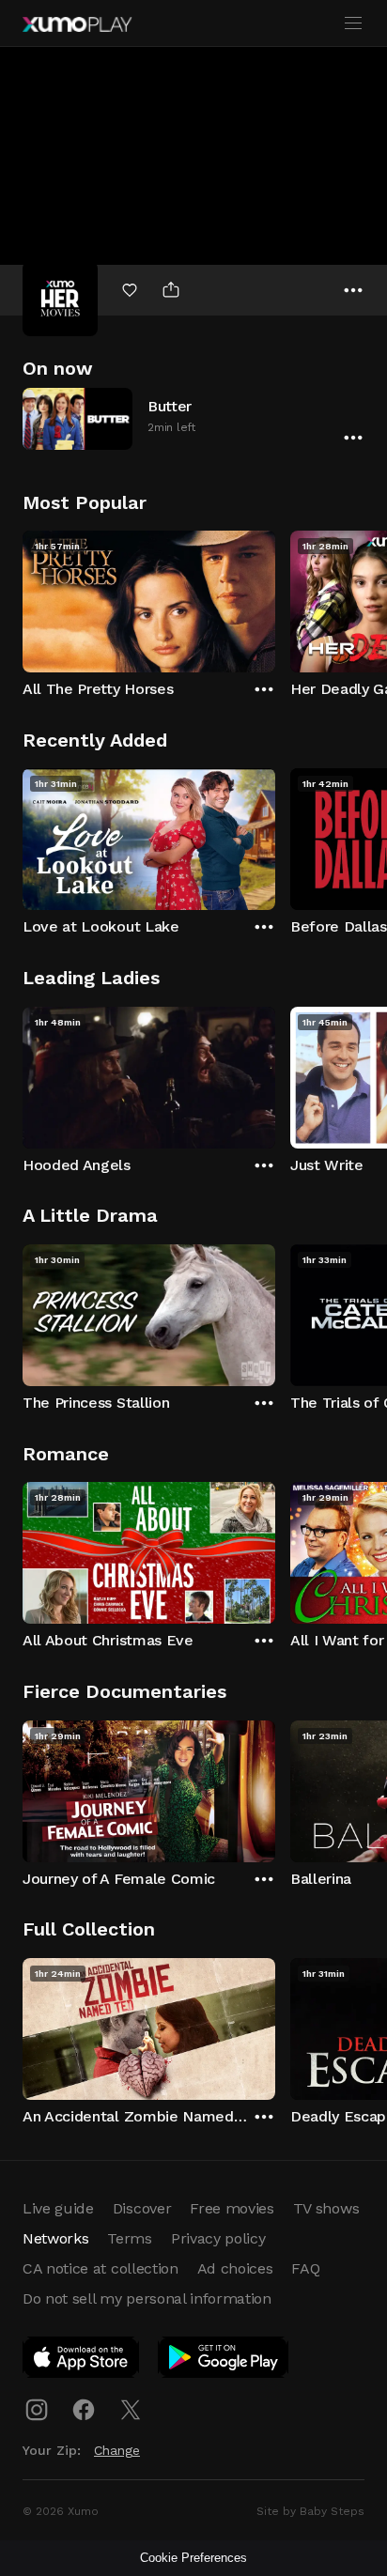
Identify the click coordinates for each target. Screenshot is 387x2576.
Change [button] (117, 2450)
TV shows (326, 2208)
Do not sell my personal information (147, 2298)
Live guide (58, 2208)
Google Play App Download (224, 2361)
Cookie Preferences (193, 2558)
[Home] (77, 24)
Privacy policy (218, 2238)
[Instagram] (37, 2410)
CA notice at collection (101, 2268)
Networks (55, 2238)
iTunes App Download (82, 2361)
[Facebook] (84, 2410)
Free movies (232, 2208)
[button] (193, 418)
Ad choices (235, 2268)
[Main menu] (353, 23)
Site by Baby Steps (310, 2511)
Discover (142, 2208)
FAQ (305, 2268)
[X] (131, 2410)
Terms (129, 2238)
